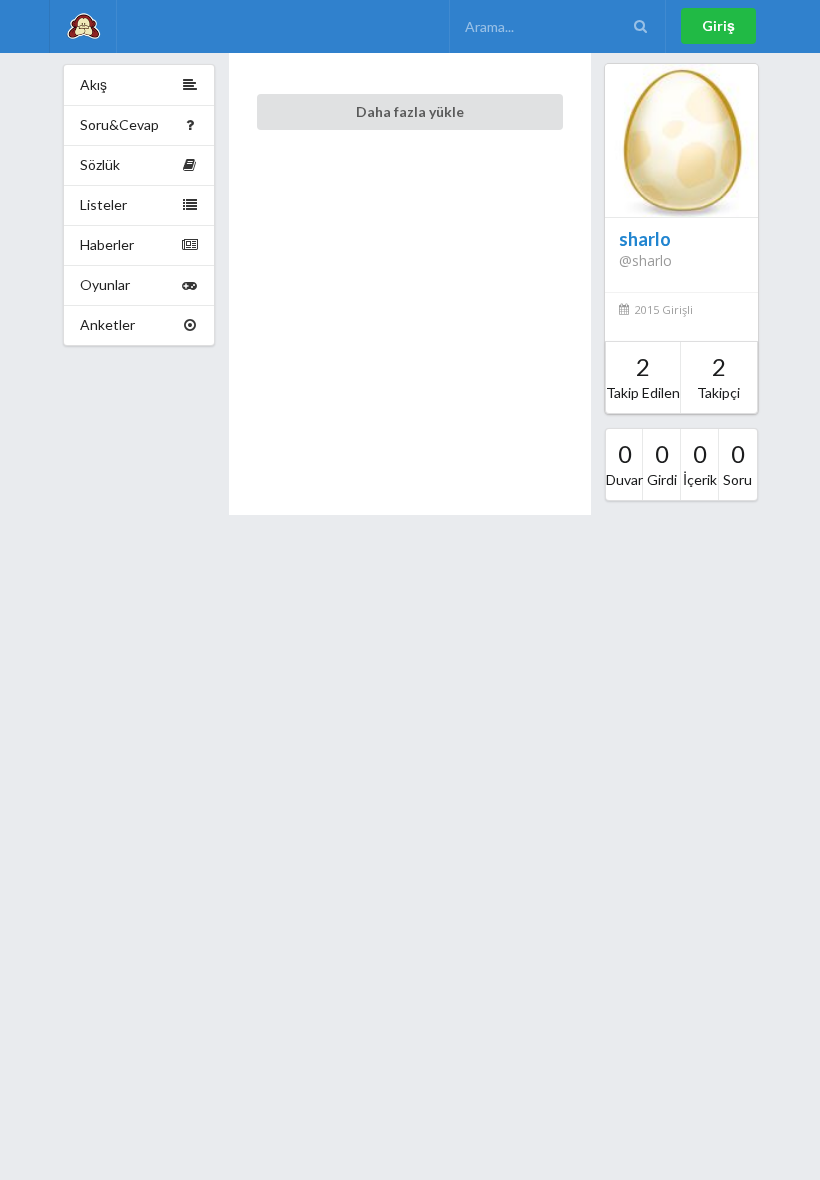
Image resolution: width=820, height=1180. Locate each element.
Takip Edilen (643, 376)
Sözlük (100, 164)
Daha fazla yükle (410, 111)
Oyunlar (105, 284)
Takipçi (718, 376)
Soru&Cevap (119, 124)
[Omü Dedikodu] (83, 26)
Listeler (103, 204)
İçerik (700, 463)
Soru (737, 463)
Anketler (107, 324)
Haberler (107, 244)
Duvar (624, 463)
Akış (93, 84)
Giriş (718, 25)
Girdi (662, 463)
